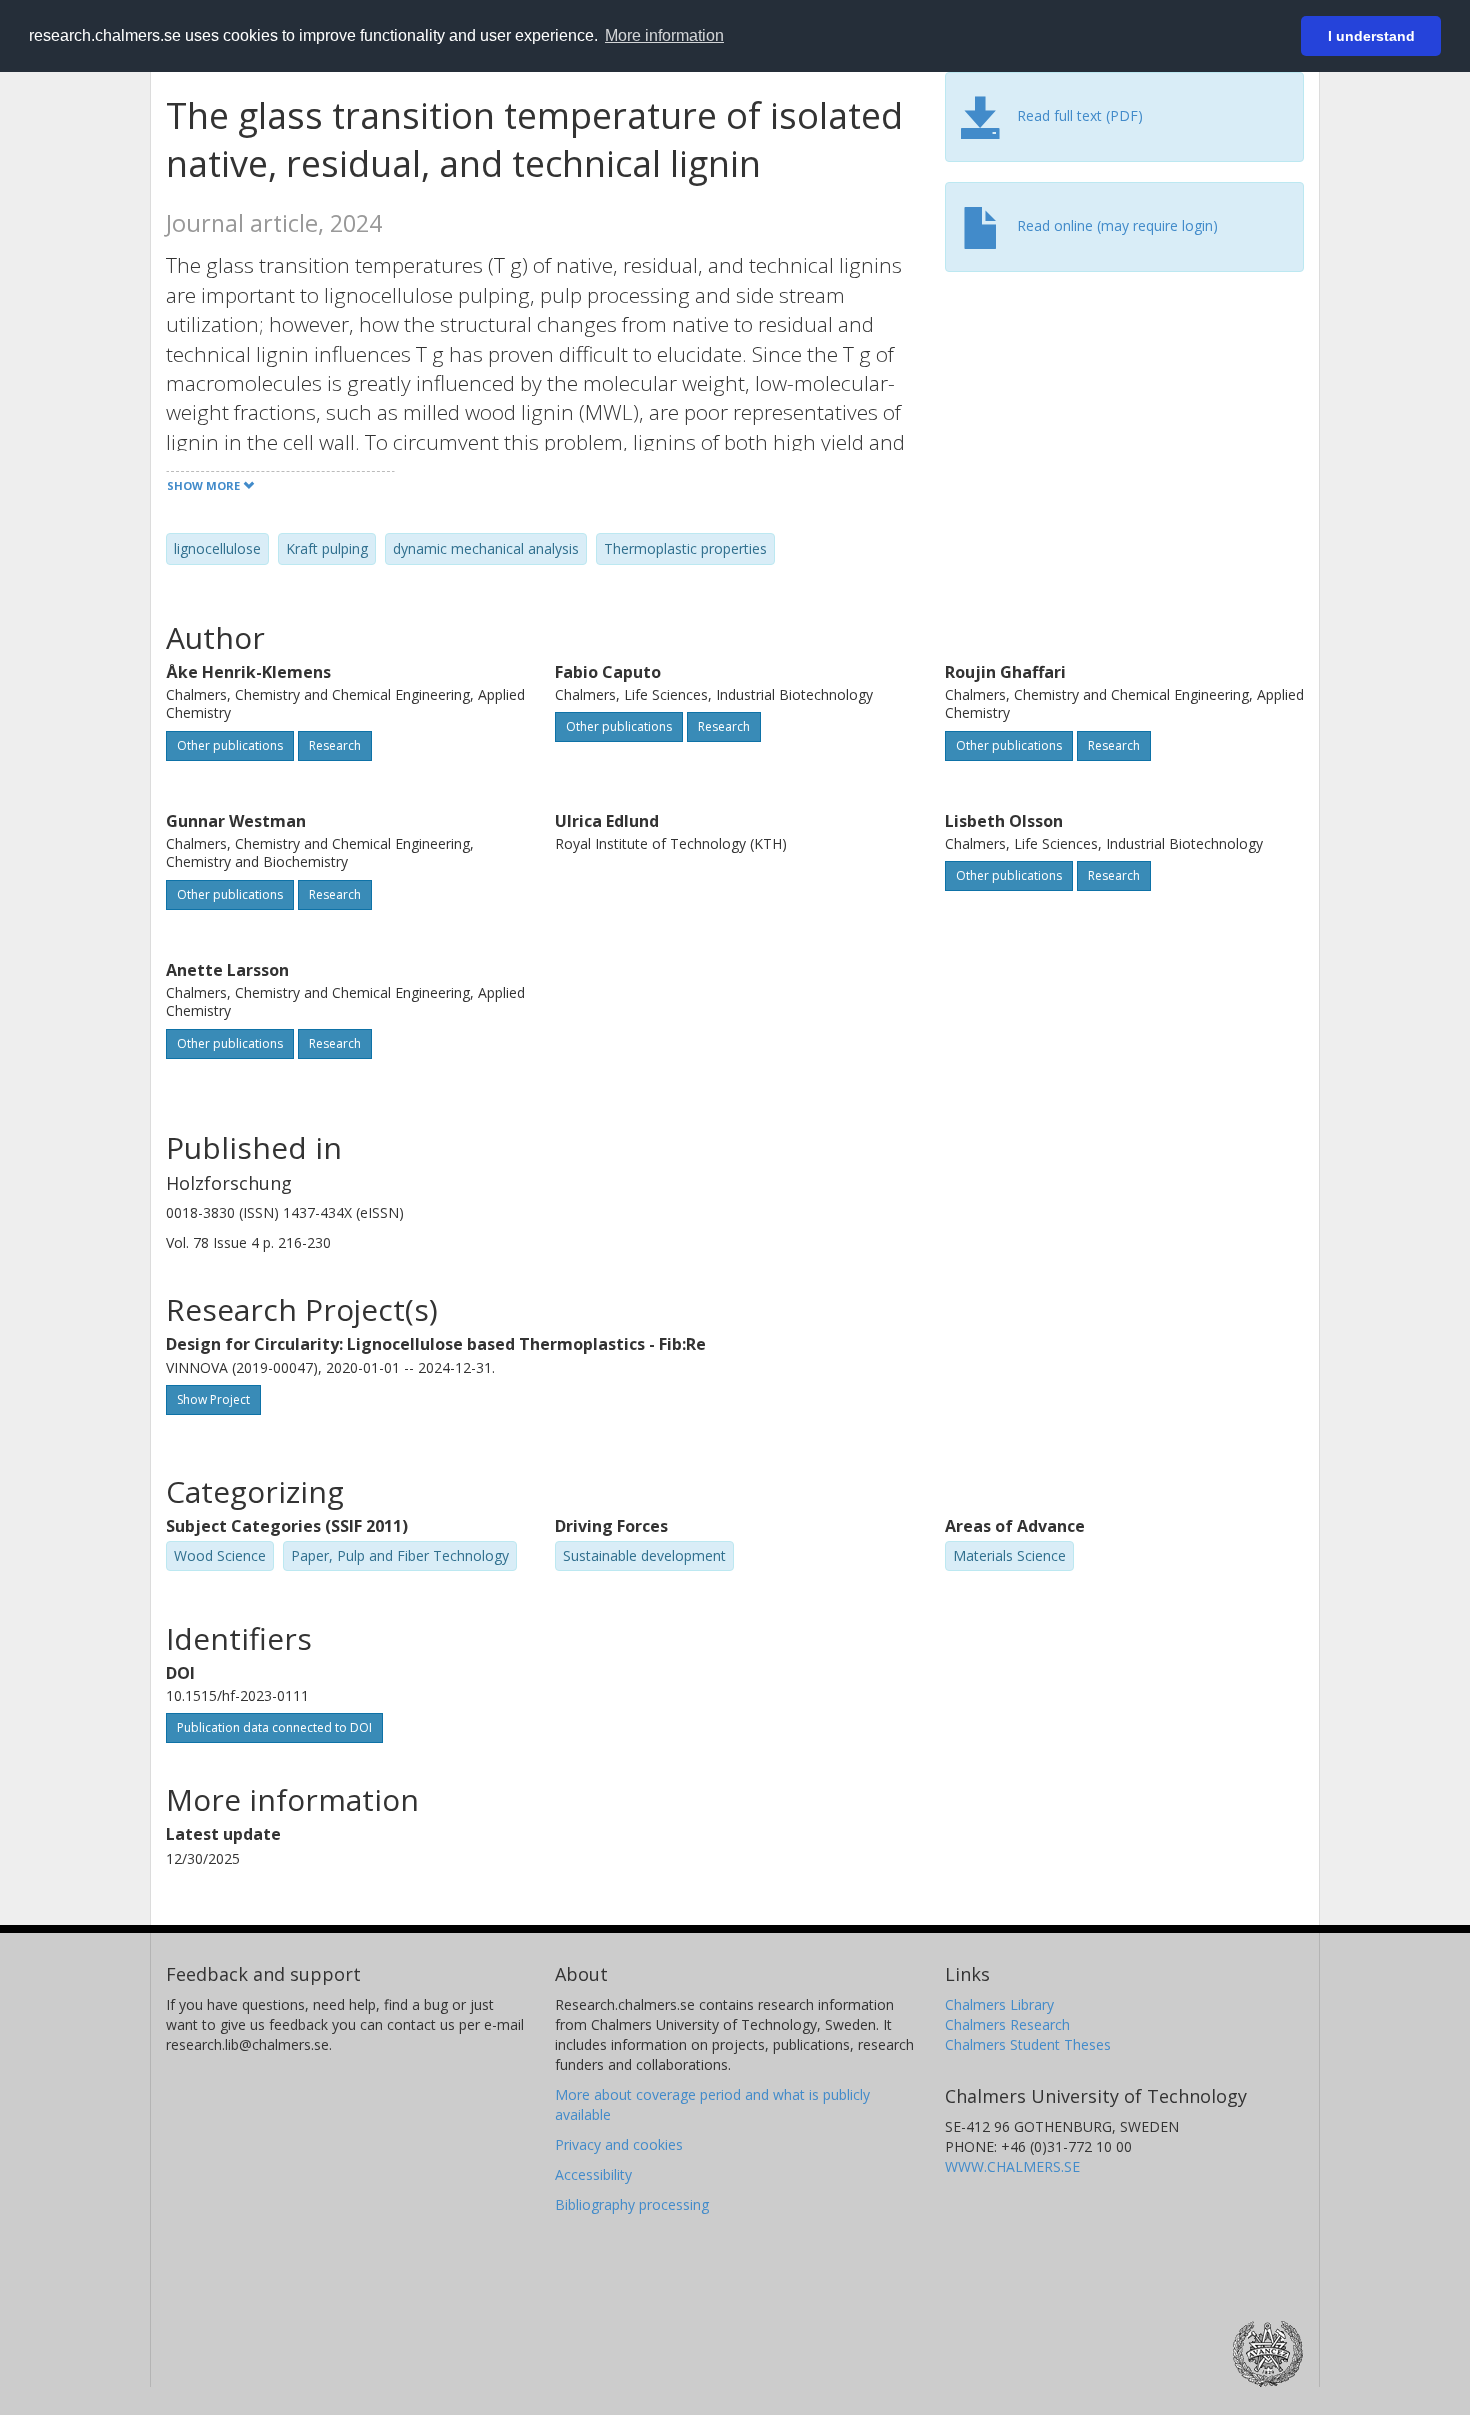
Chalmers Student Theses (1028, 2044)
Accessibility (593, 2174)
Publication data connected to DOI (274, 1727)
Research (335, 745)
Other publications (230, 745)
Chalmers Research (1007, 2024)
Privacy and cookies (619, 2144)
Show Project (213, 1399)
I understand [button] (1371, 36)
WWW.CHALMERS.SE (1012, 2166)
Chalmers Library (999, 2004)
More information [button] (664, 35)
